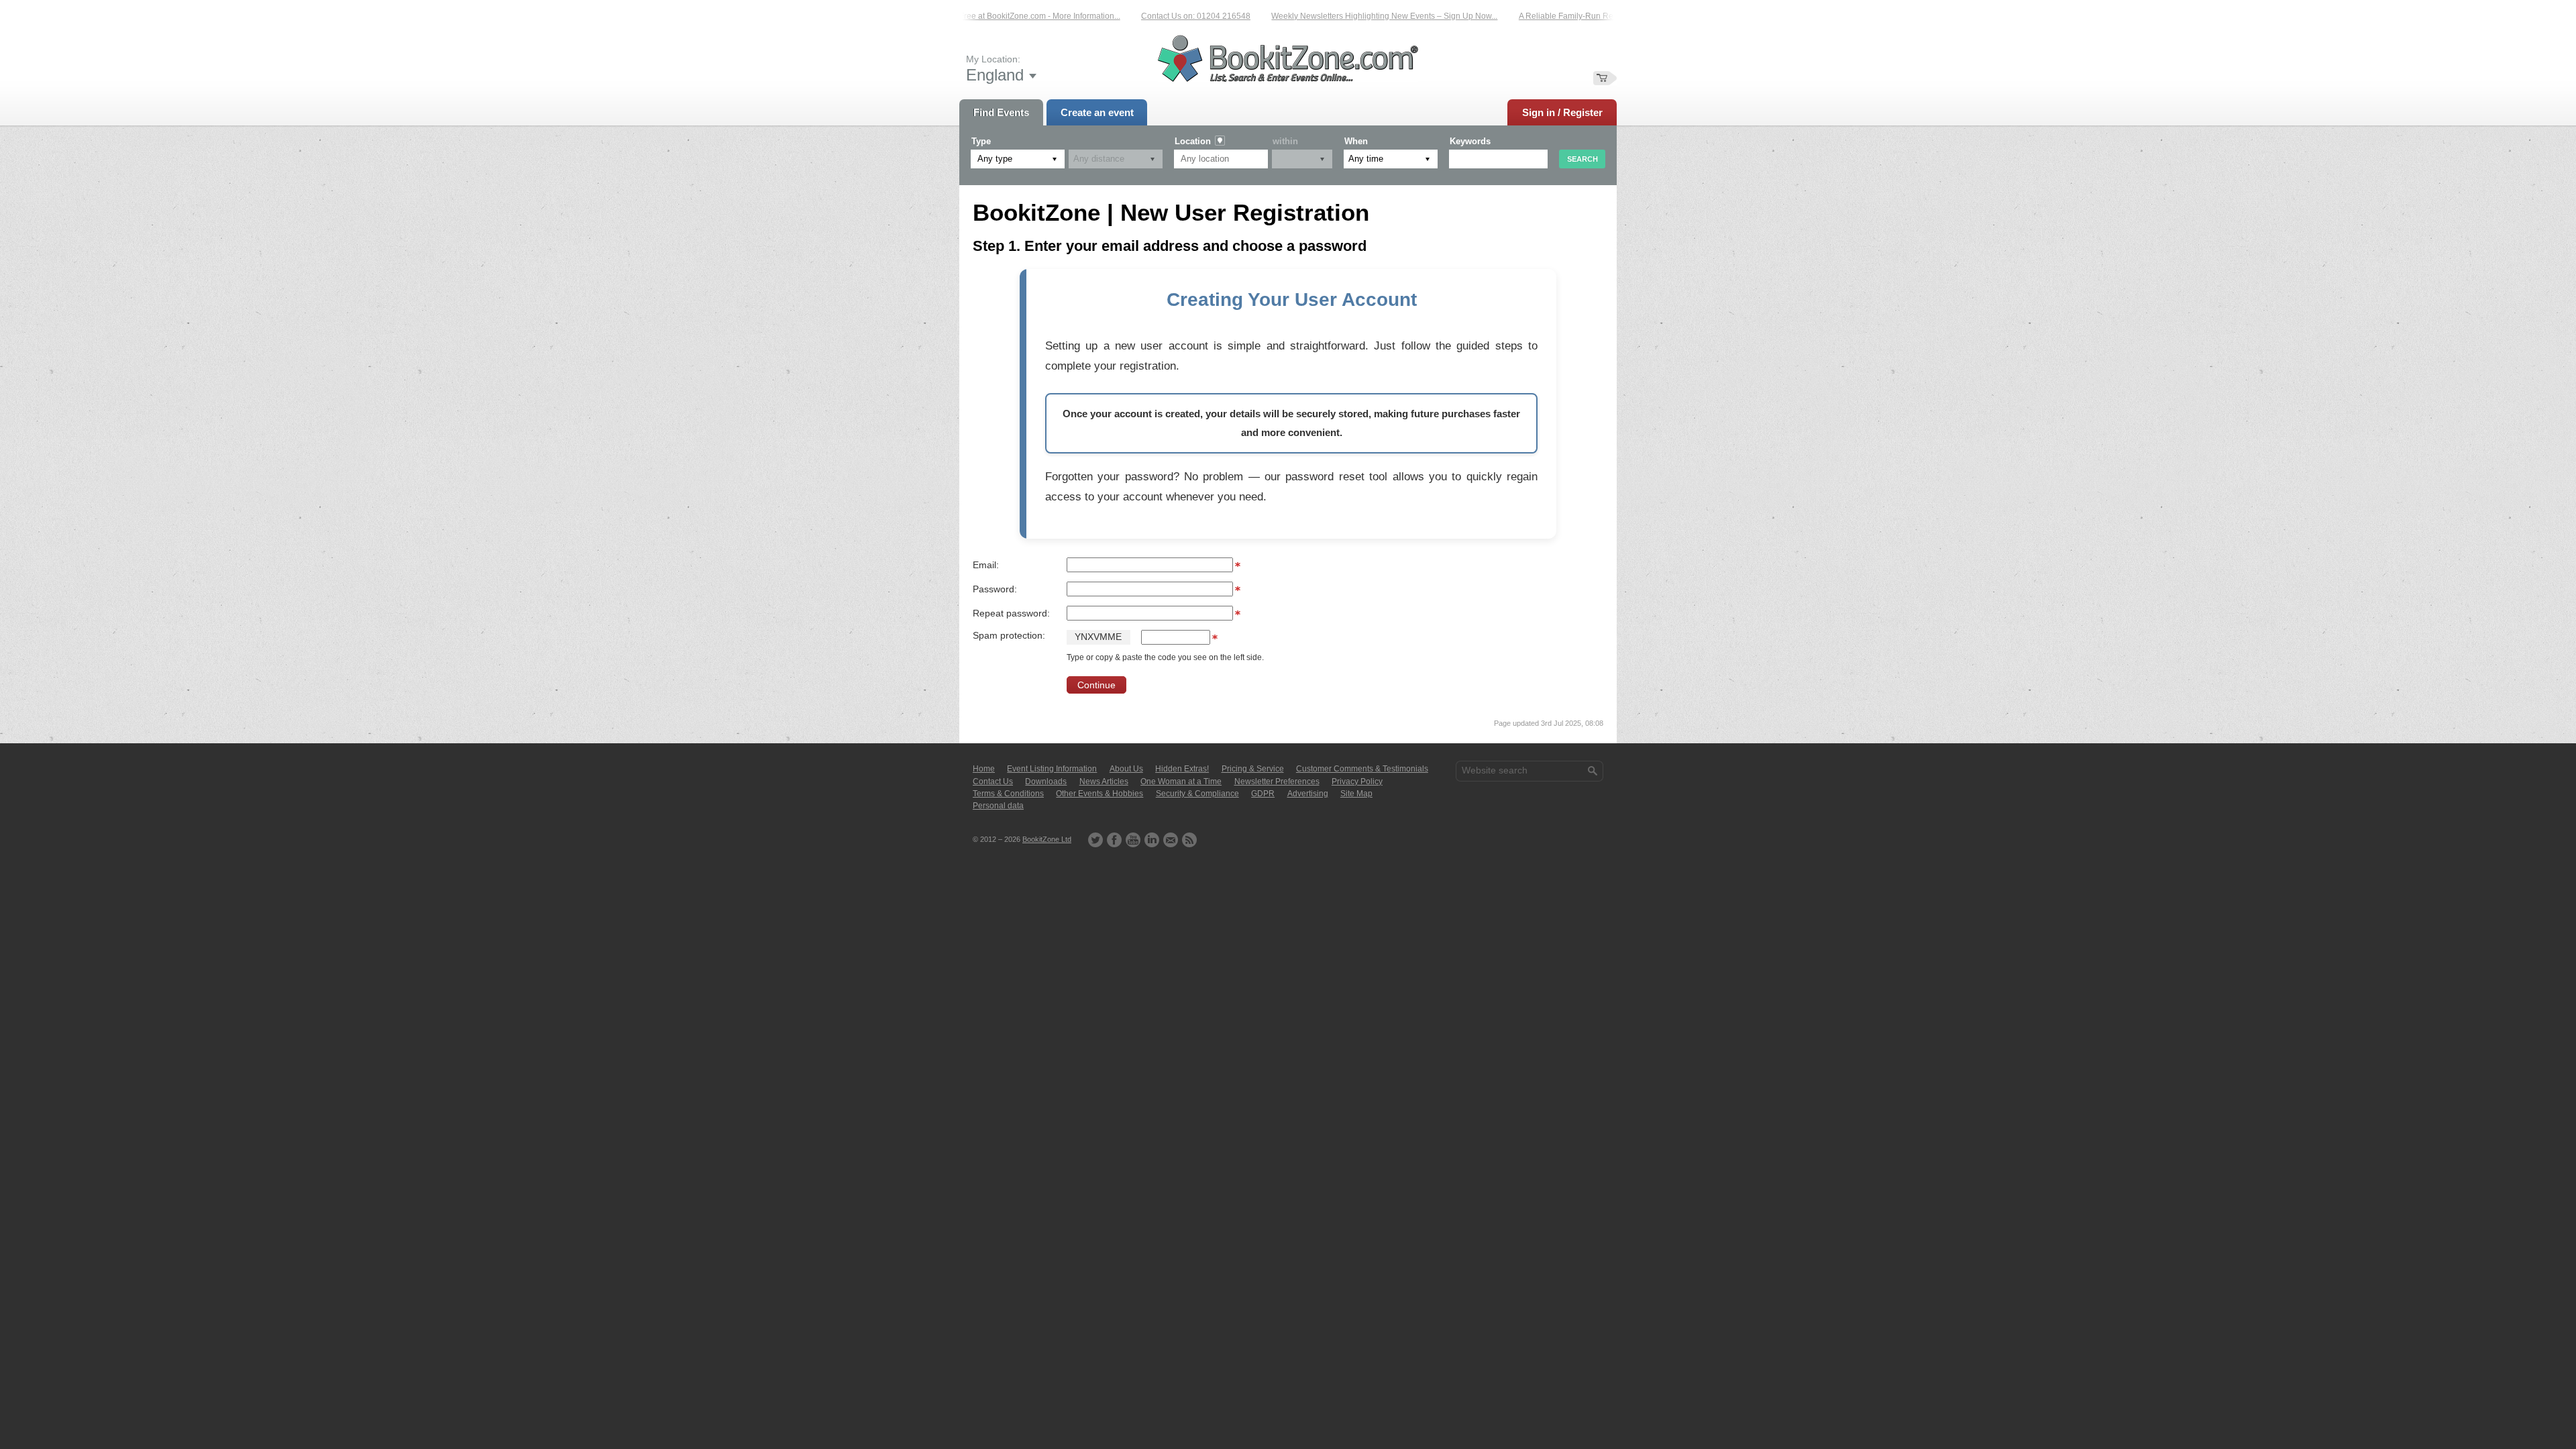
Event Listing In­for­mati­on (1052, 769)
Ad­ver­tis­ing (1308, 794)
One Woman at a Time (1181, 782)
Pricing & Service (1253, 769)
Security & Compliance (1197, 794)
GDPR (1263, 794)
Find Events (1001, 112)
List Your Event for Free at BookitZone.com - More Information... (979, 16)
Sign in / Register (1562, 112)
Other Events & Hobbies (1099, 794)
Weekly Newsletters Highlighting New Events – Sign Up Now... (1357, 16)
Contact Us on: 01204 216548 (1169, 16)
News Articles (1104, 782)
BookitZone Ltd (1047, 839)
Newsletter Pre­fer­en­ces (1277, 782)
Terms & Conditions (1008, 794)
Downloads (1046, 782)
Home (984, 769)
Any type (995, 159)
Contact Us (993, 782)
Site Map (1356, 794)
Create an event (1097, 112)
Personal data (998, 806)
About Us (1126, 769)
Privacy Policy (1357, 782)
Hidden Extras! (1182, 769)
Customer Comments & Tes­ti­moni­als (1362, 769)
